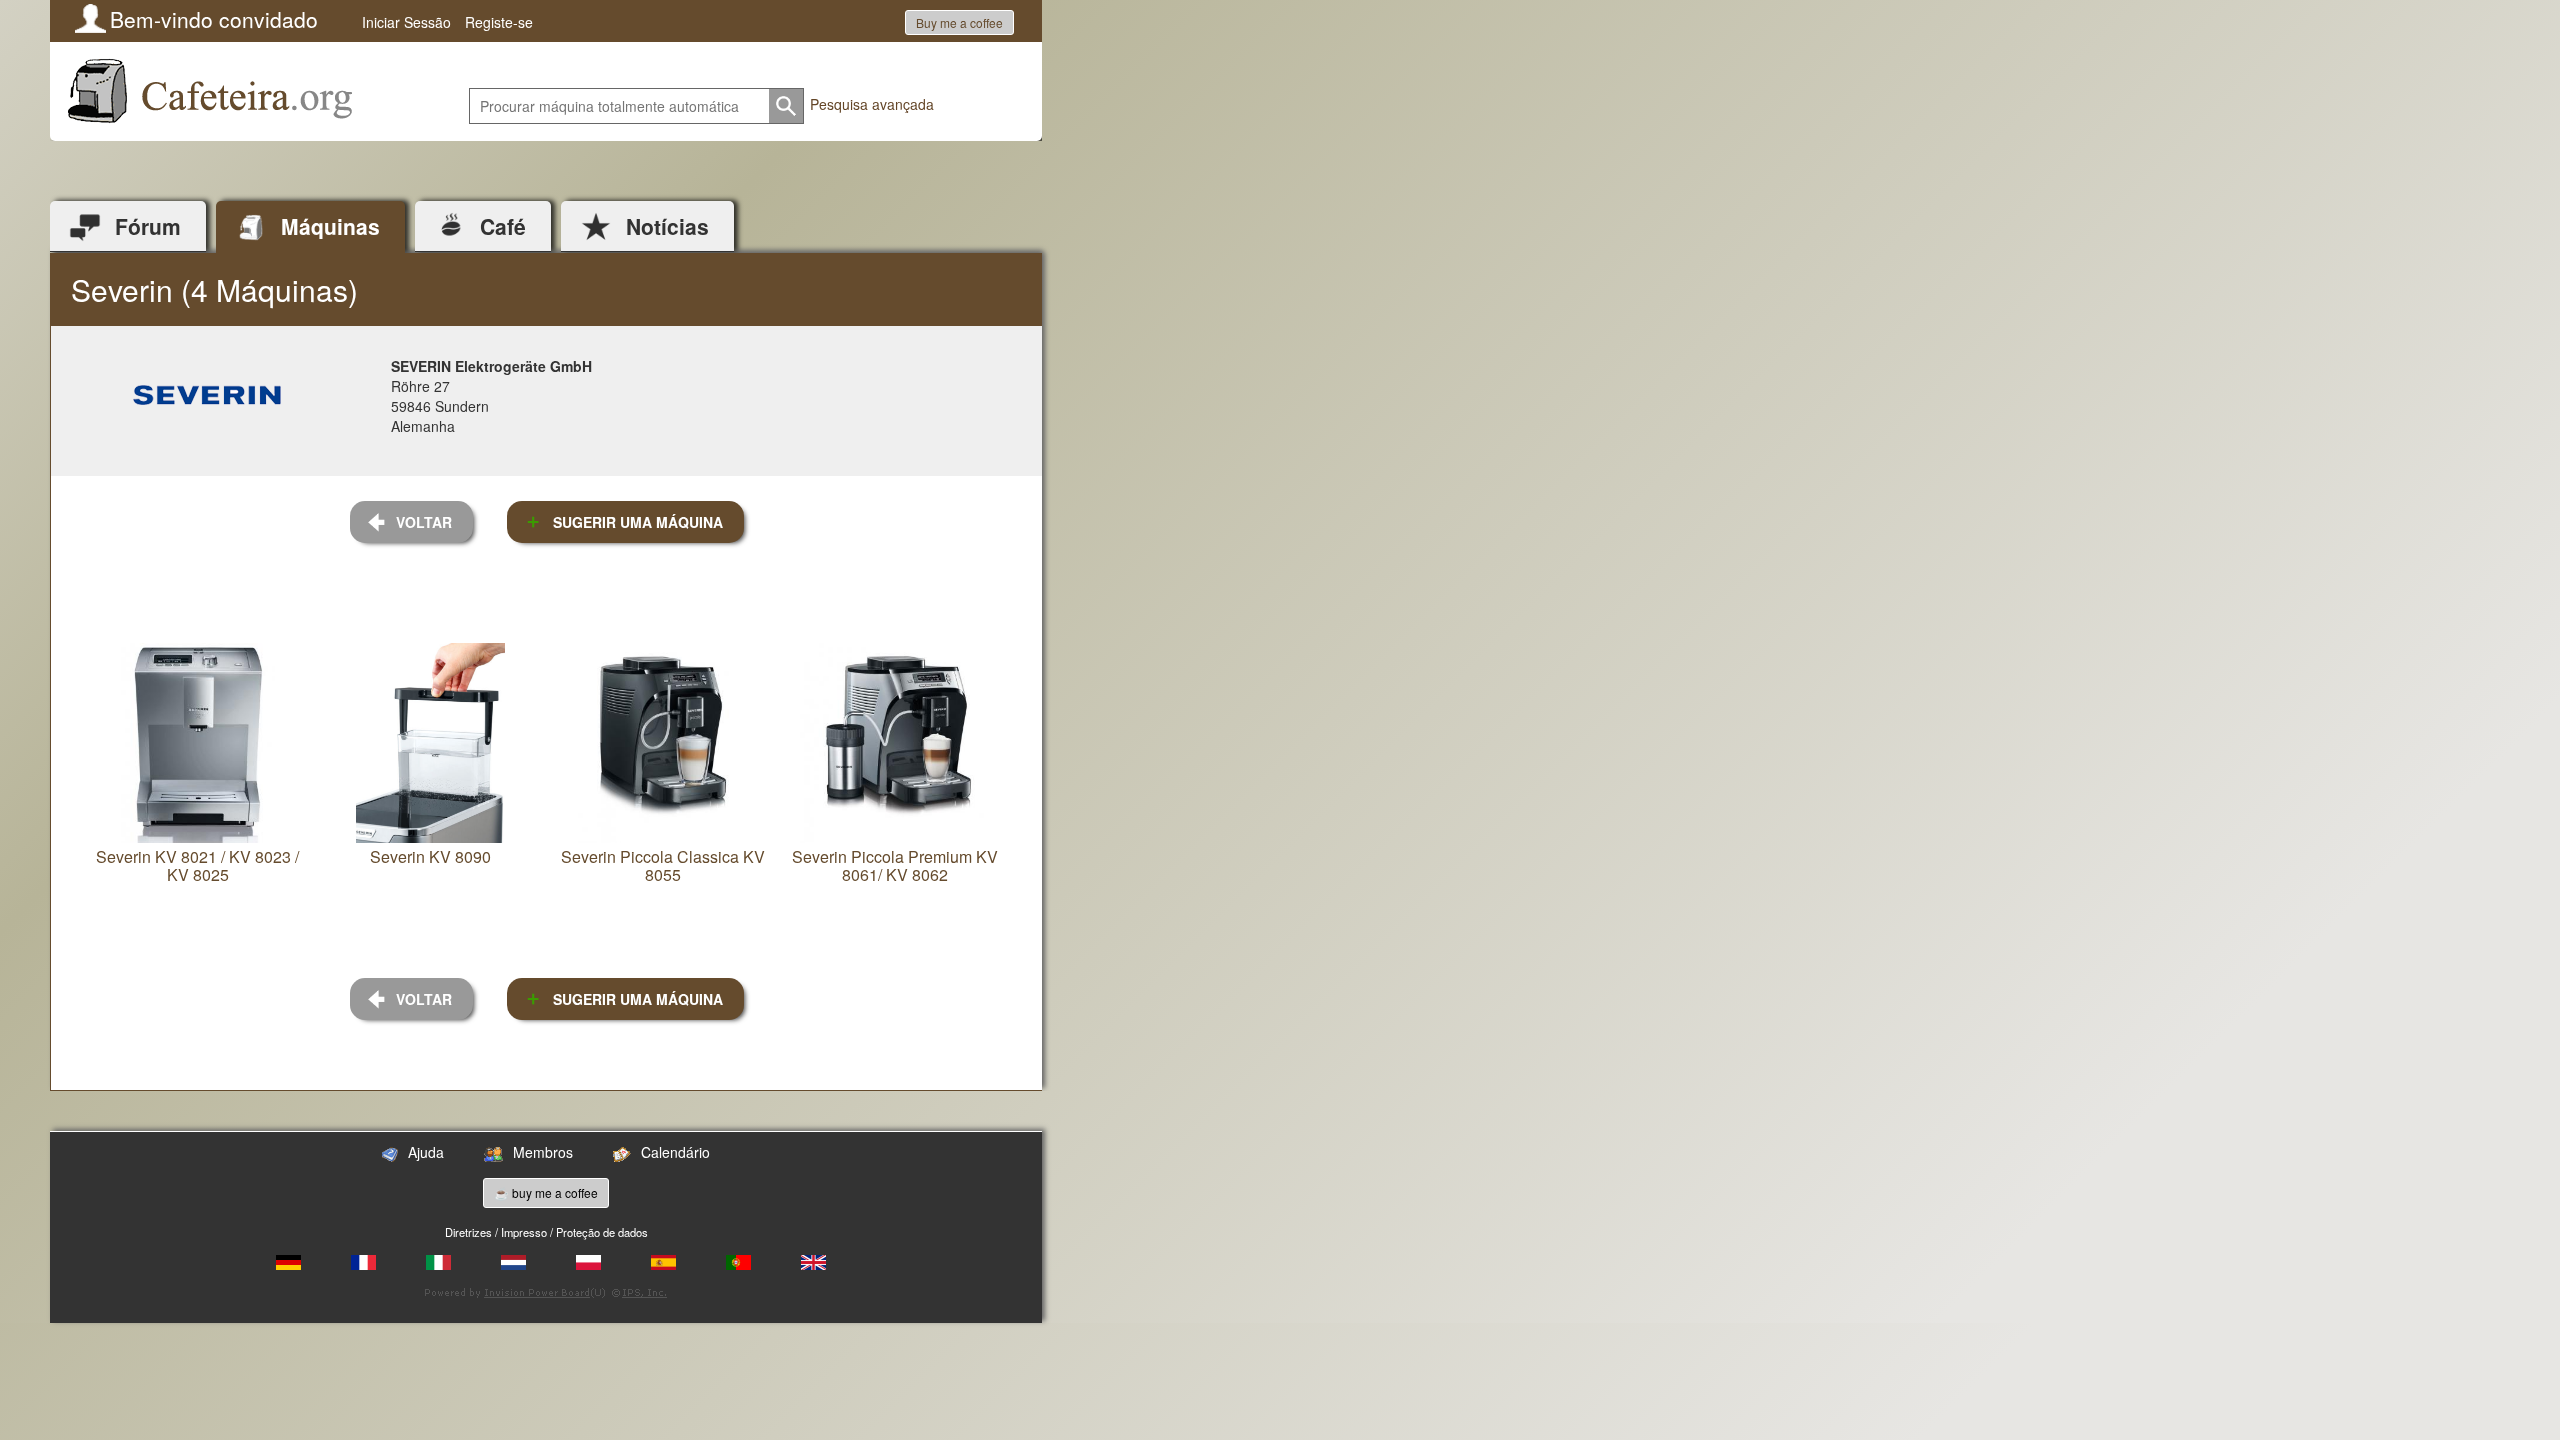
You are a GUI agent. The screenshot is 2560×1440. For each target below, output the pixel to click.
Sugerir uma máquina (638, 522)
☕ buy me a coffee (546, 1192)
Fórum (148, 226)
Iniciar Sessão (406, 22)
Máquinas (330, 226)
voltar (424, 522)
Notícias (667, 226)
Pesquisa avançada (872, 104)
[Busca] (786, 106)
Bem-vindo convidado (214, 19)
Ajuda (426, 1152)
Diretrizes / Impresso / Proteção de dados (546, 1232)
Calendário (675, 1152)
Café (503, 226)
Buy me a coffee (959, 22)
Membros (543, 1152)
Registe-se (499, 22)
